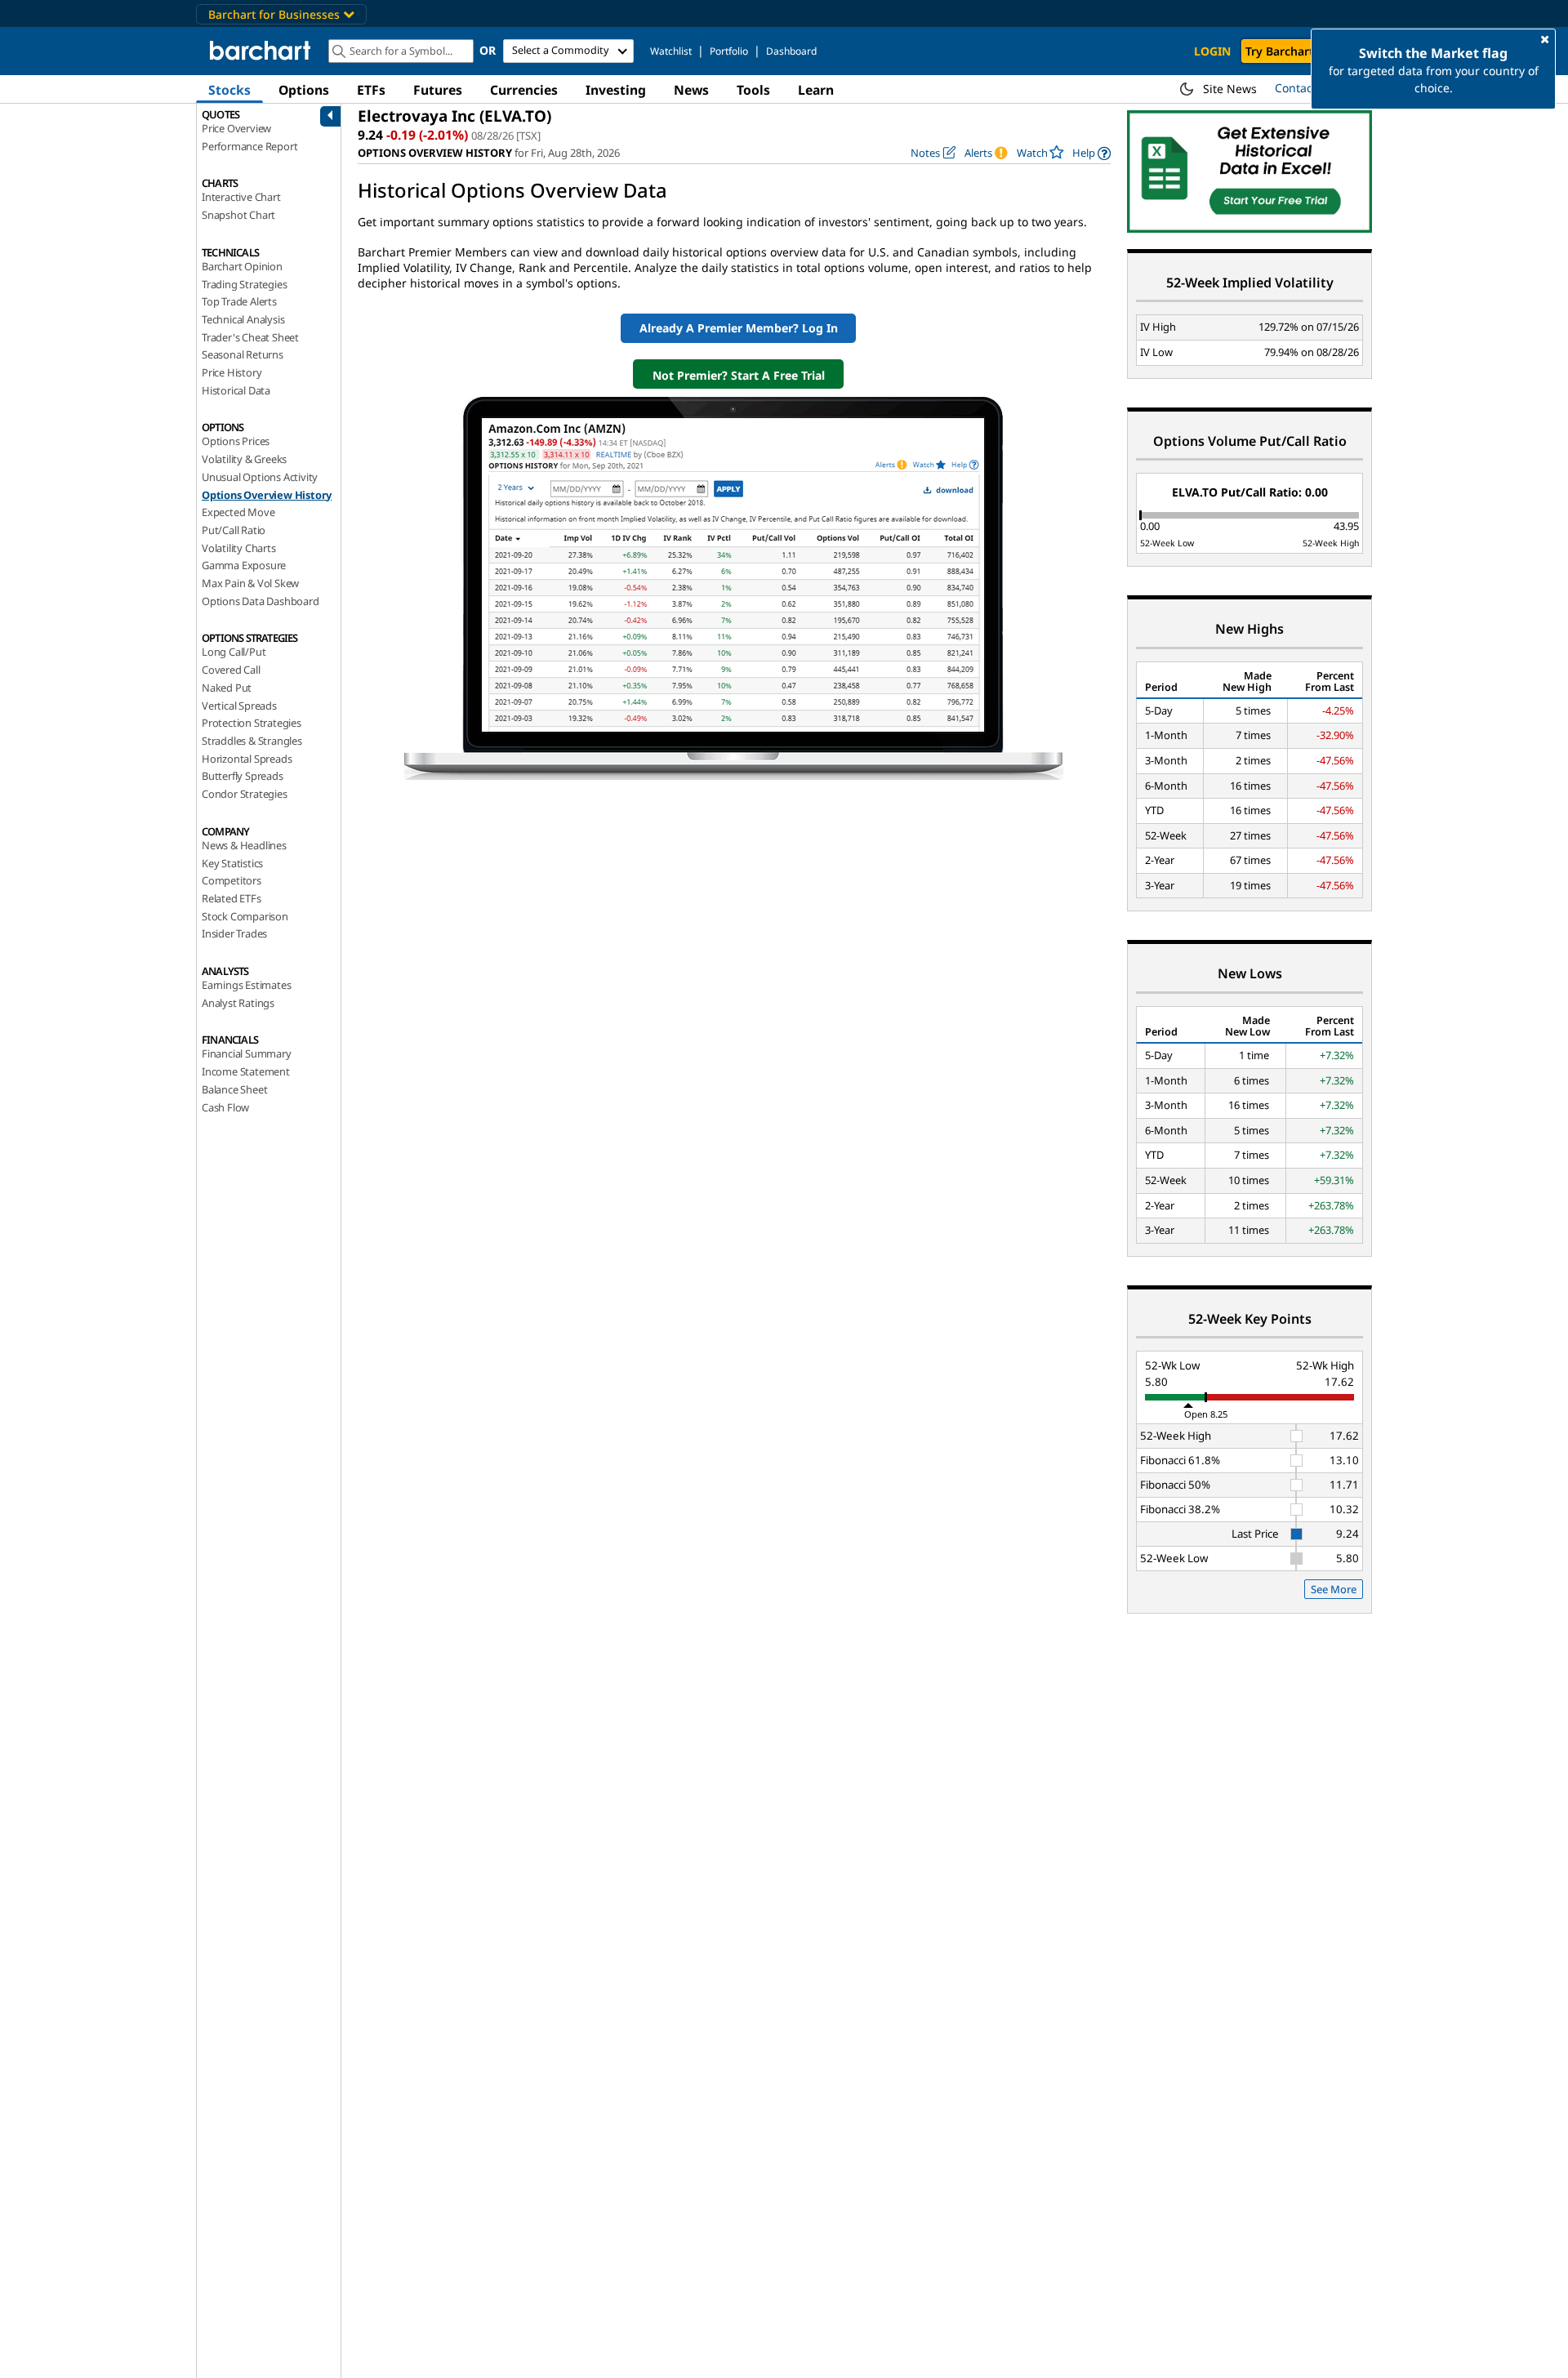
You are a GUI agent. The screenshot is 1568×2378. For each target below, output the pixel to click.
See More (1334, 1589)
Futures (438, 90)
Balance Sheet (234, 1089)
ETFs (371, 90)
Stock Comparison (245, 916)
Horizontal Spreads (247, 759)
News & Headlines (244, 845)
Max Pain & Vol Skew (250, 583)
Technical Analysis (243, 319)
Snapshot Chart (238, 215)
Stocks (229, 90)
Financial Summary (247, 1053)
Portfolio (729, 51)
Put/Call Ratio (234, 530)
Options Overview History (267, 495)
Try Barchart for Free (1303, 51)
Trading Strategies (244, 284)
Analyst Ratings (238, 1003)
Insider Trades (234, 933)
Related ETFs (232, 898)
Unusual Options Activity (260, 477)
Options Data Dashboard (261, 601)
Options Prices (236, 441)
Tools (753, 90)
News (691, 90)
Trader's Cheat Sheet (250, 337)
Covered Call (231, 670)
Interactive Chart (241, 197)
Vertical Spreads (239, 706)
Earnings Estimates (246, 985)
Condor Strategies (245, 794)
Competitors (232, 880)
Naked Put (227, 688)
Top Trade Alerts (239, 301)
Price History (232, 372)
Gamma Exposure (244, 565)
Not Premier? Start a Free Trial (739, 375)
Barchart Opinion (242, 266)
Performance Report (249, 146)
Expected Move (238, 512)
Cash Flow (225, 1107)
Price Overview (236, 128)
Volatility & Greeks (244, 459)
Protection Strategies (252, 723)
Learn (816, 90)
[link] (1091, 153)
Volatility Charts (239, 548)
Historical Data (236, 390)
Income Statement (246, 1071)
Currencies (524, 90)
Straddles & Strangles (252, 741)
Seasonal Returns (243, 354)
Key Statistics (232, 863)
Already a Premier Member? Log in (739, 328)
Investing (616, 90)
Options (304, 90)
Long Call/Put (234, 652)
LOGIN (1212, 51)
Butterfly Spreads (243, 776)
